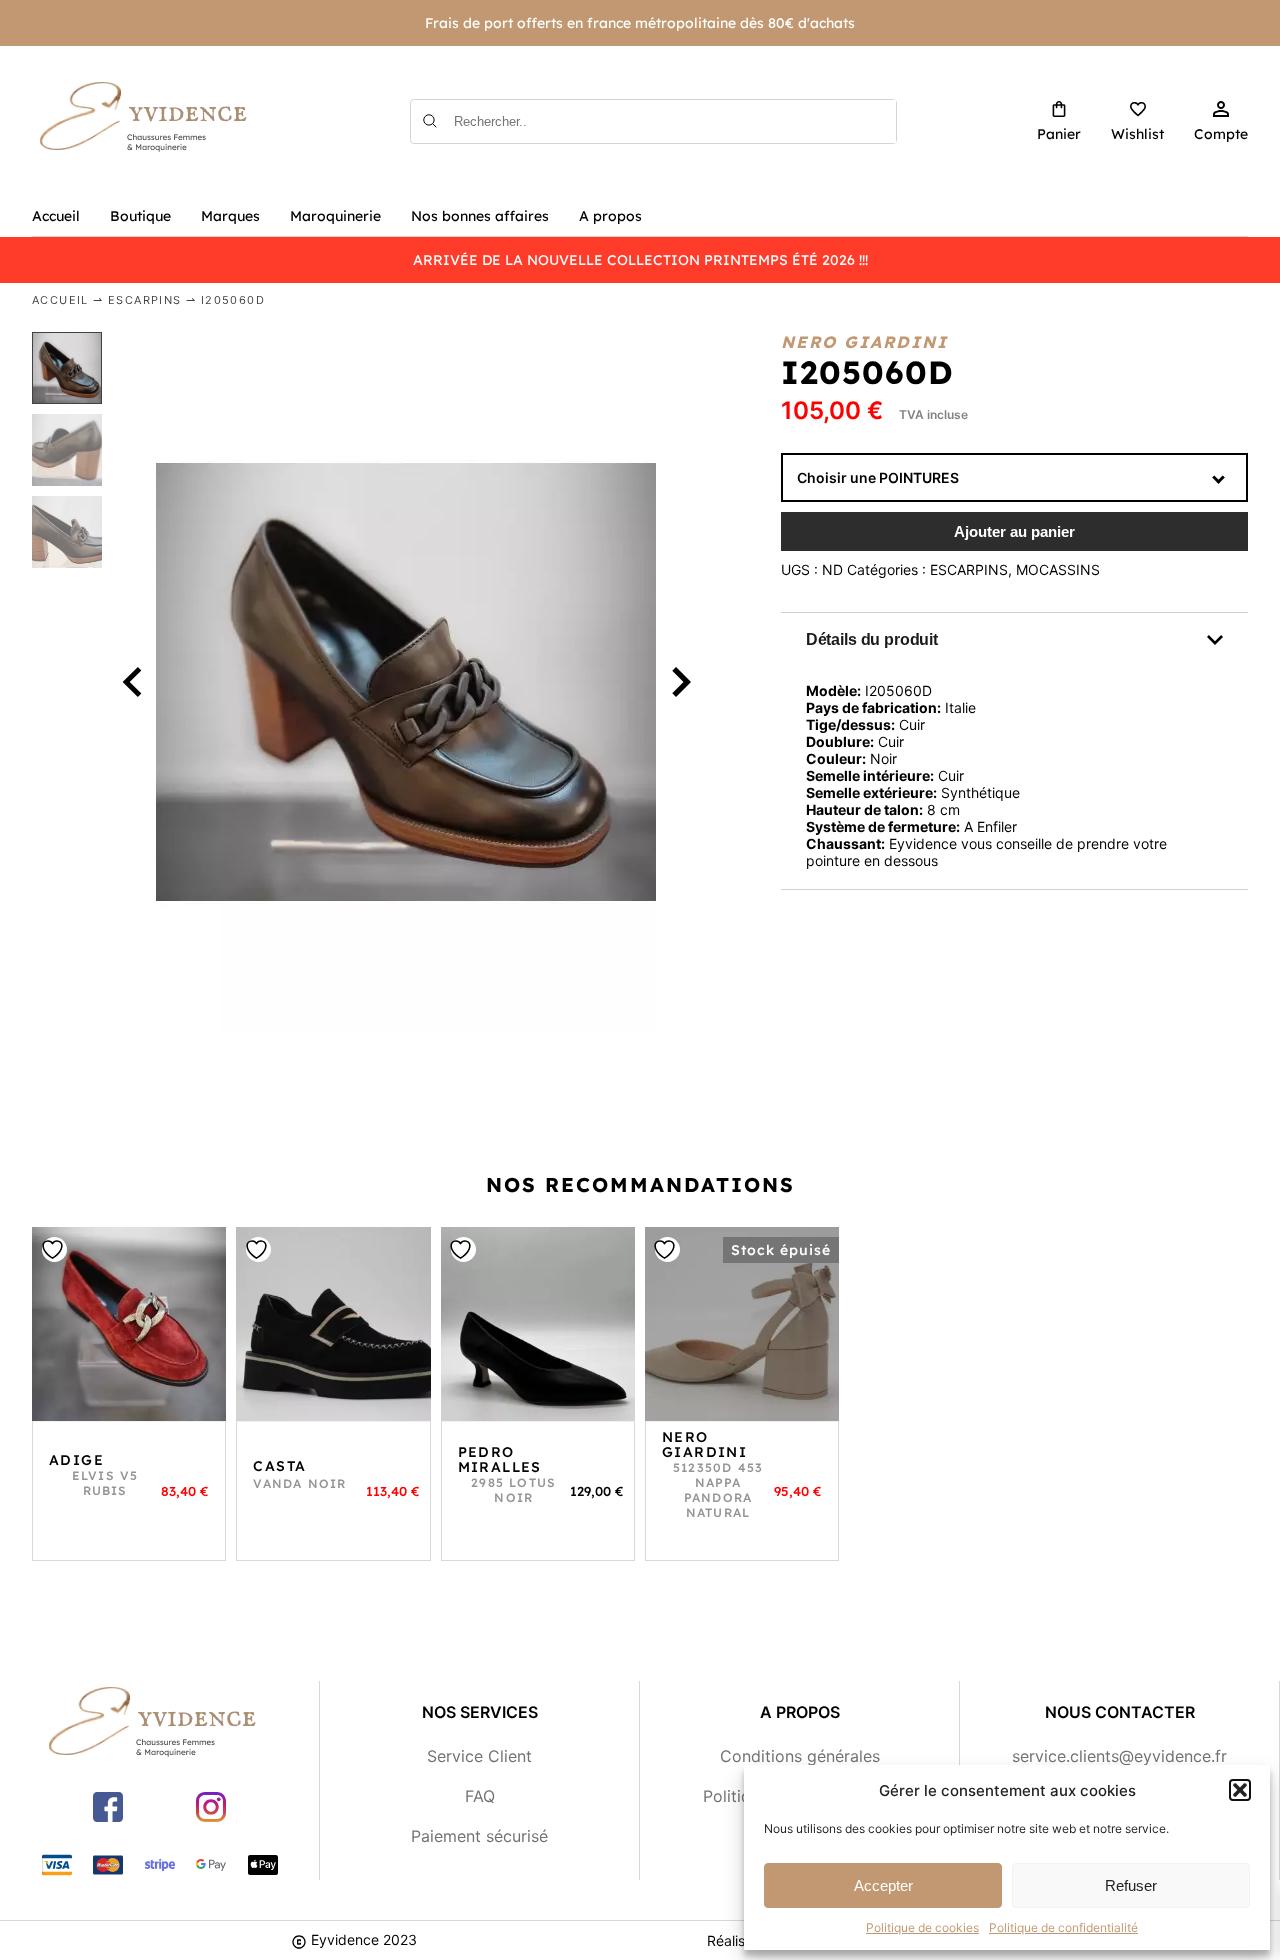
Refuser (1131, 1885)
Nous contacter (1120, 1712)
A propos (610, 216)
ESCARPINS (145, 300)
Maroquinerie (335, 216)
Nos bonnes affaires (480, 216)
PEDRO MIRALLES (500, 1459)
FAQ (480, 1796)
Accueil (56, 216)
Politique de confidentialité (1063, 1927)
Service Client (479, 1756)
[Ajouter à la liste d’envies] (129, 1324)
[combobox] (1014, 477)
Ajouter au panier (1014, 531)
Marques (230, 216)
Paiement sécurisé (479, 1836)
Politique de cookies (922, 1927)
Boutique (140, 216)
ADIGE (76, 1460)
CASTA (279, 1466)
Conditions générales (800, 1756)
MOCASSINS (1058, 569)
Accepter (883, 1885)
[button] (1240, 1790)
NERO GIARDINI (704, 1444)
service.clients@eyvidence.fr (1119, 1756)
